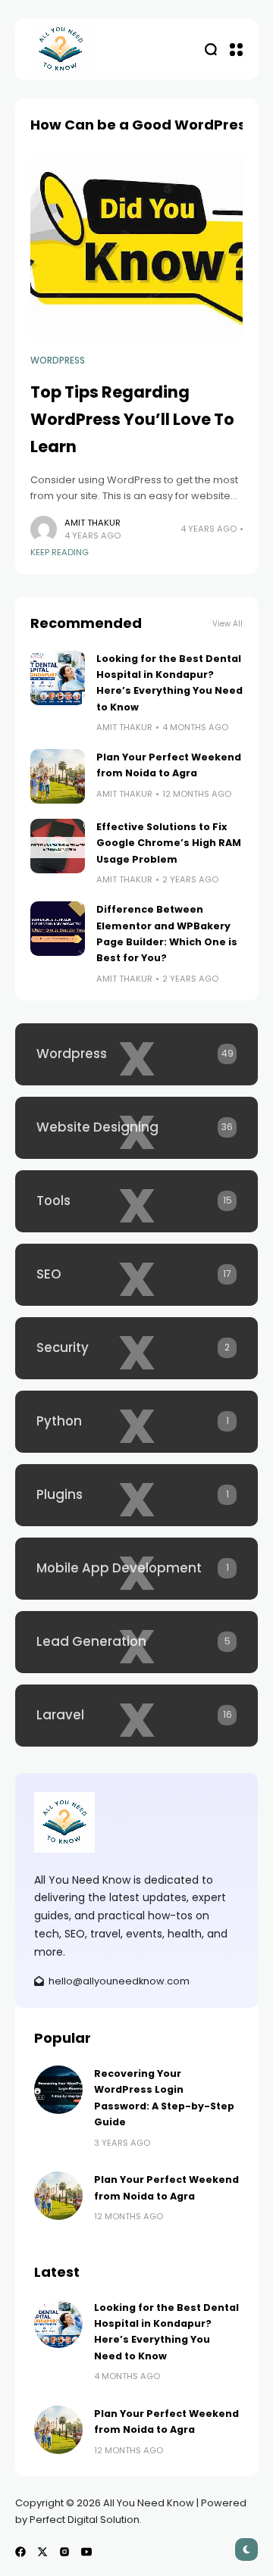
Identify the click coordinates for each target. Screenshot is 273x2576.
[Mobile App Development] (136, 1569)
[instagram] (64, 2552)
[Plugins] (136, 1495)
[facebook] (20, 2552)
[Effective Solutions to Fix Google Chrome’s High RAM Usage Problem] (58, 846)
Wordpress (58, 361)
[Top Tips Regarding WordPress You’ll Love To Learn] (136, 248)
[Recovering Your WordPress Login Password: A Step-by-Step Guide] (58, 2090)
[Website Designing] (136, 1128)
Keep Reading (60, 552)
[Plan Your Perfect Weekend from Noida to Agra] (58, 776)
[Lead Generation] (136, 1642)
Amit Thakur (93, 523)
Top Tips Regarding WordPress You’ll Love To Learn (132, 419)
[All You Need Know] (61, 49)
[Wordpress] (136, 1054)
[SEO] (136, 1275)
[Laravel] (136, 1716)
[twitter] (42, 2552)
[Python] (136, 1422)
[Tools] (136, 1201)
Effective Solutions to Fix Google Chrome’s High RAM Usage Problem (169, 843)
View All (227, 624)
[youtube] (86, 2552)
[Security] (136, 1348)
